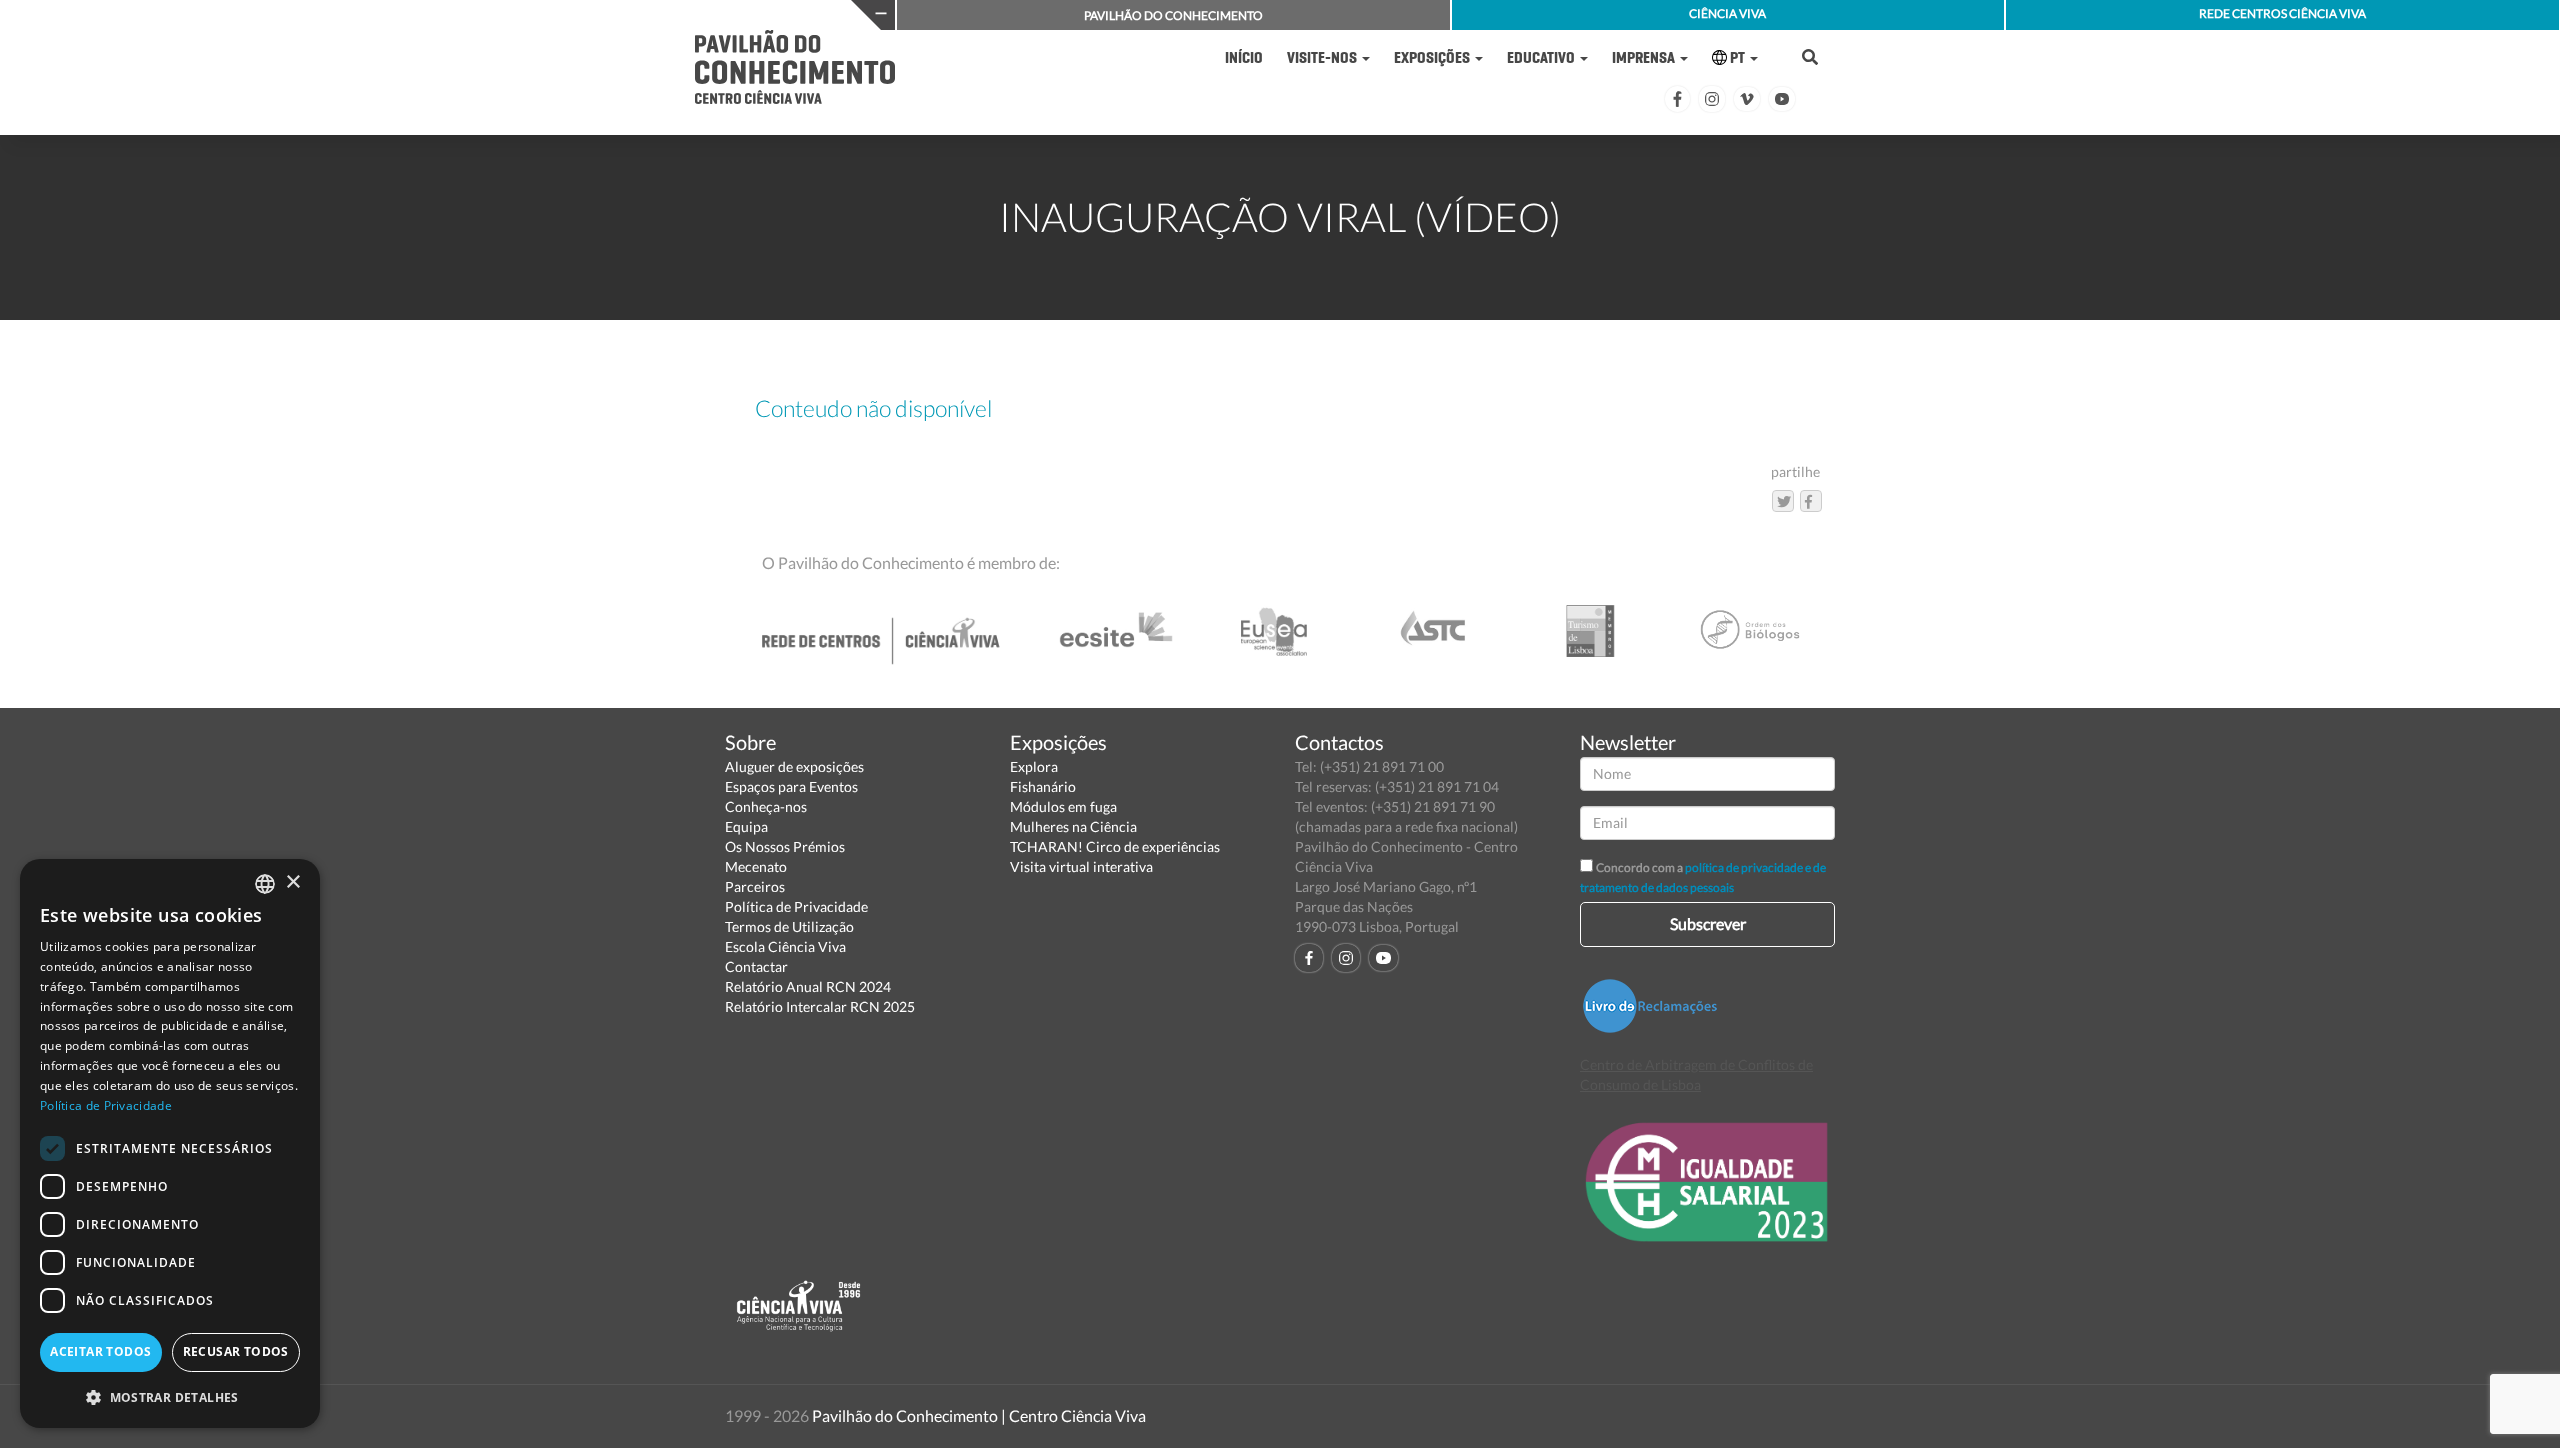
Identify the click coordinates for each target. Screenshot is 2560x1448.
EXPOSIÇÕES (1433, 57)
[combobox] (265, 884)
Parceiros (755, 886)
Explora (1034, 766)
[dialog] (170, 1143)
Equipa (746, 826)
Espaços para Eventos (791, 786)
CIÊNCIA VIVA (1727, 13)
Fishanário (1043, 786)
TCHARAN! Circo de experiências (1115, 846)
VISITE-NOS (1323, 57)
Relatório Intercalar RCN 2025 (820, 1006)
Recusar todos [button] (236, 1351)
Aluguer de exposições (794, 766)
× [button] (292, 882)
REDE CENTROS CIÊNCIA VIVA (2282, 13)
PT (1737, 57)
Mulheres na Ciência (1073, 826)
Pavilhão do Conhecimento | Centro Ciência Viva (979, 1415)
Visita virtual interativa (1081, 866)
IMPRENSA (1645, 57)
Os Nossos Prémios (785, 846)
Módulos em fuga (1063, 806)
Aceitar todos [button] (100, 1351)
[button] (170, 1396)
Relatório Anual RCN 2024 (808, 986)
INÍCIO (1244, 57)
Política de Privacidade (796, 906)
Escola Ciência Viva (785, 946)
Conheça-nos (766, 806)
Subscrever (1708, 923)
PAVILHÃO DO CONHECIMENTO (1173, 15)
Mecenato (756, 866)
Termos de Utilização (789, 926)
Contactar (756, 966)
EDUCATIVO (1542, 57)
